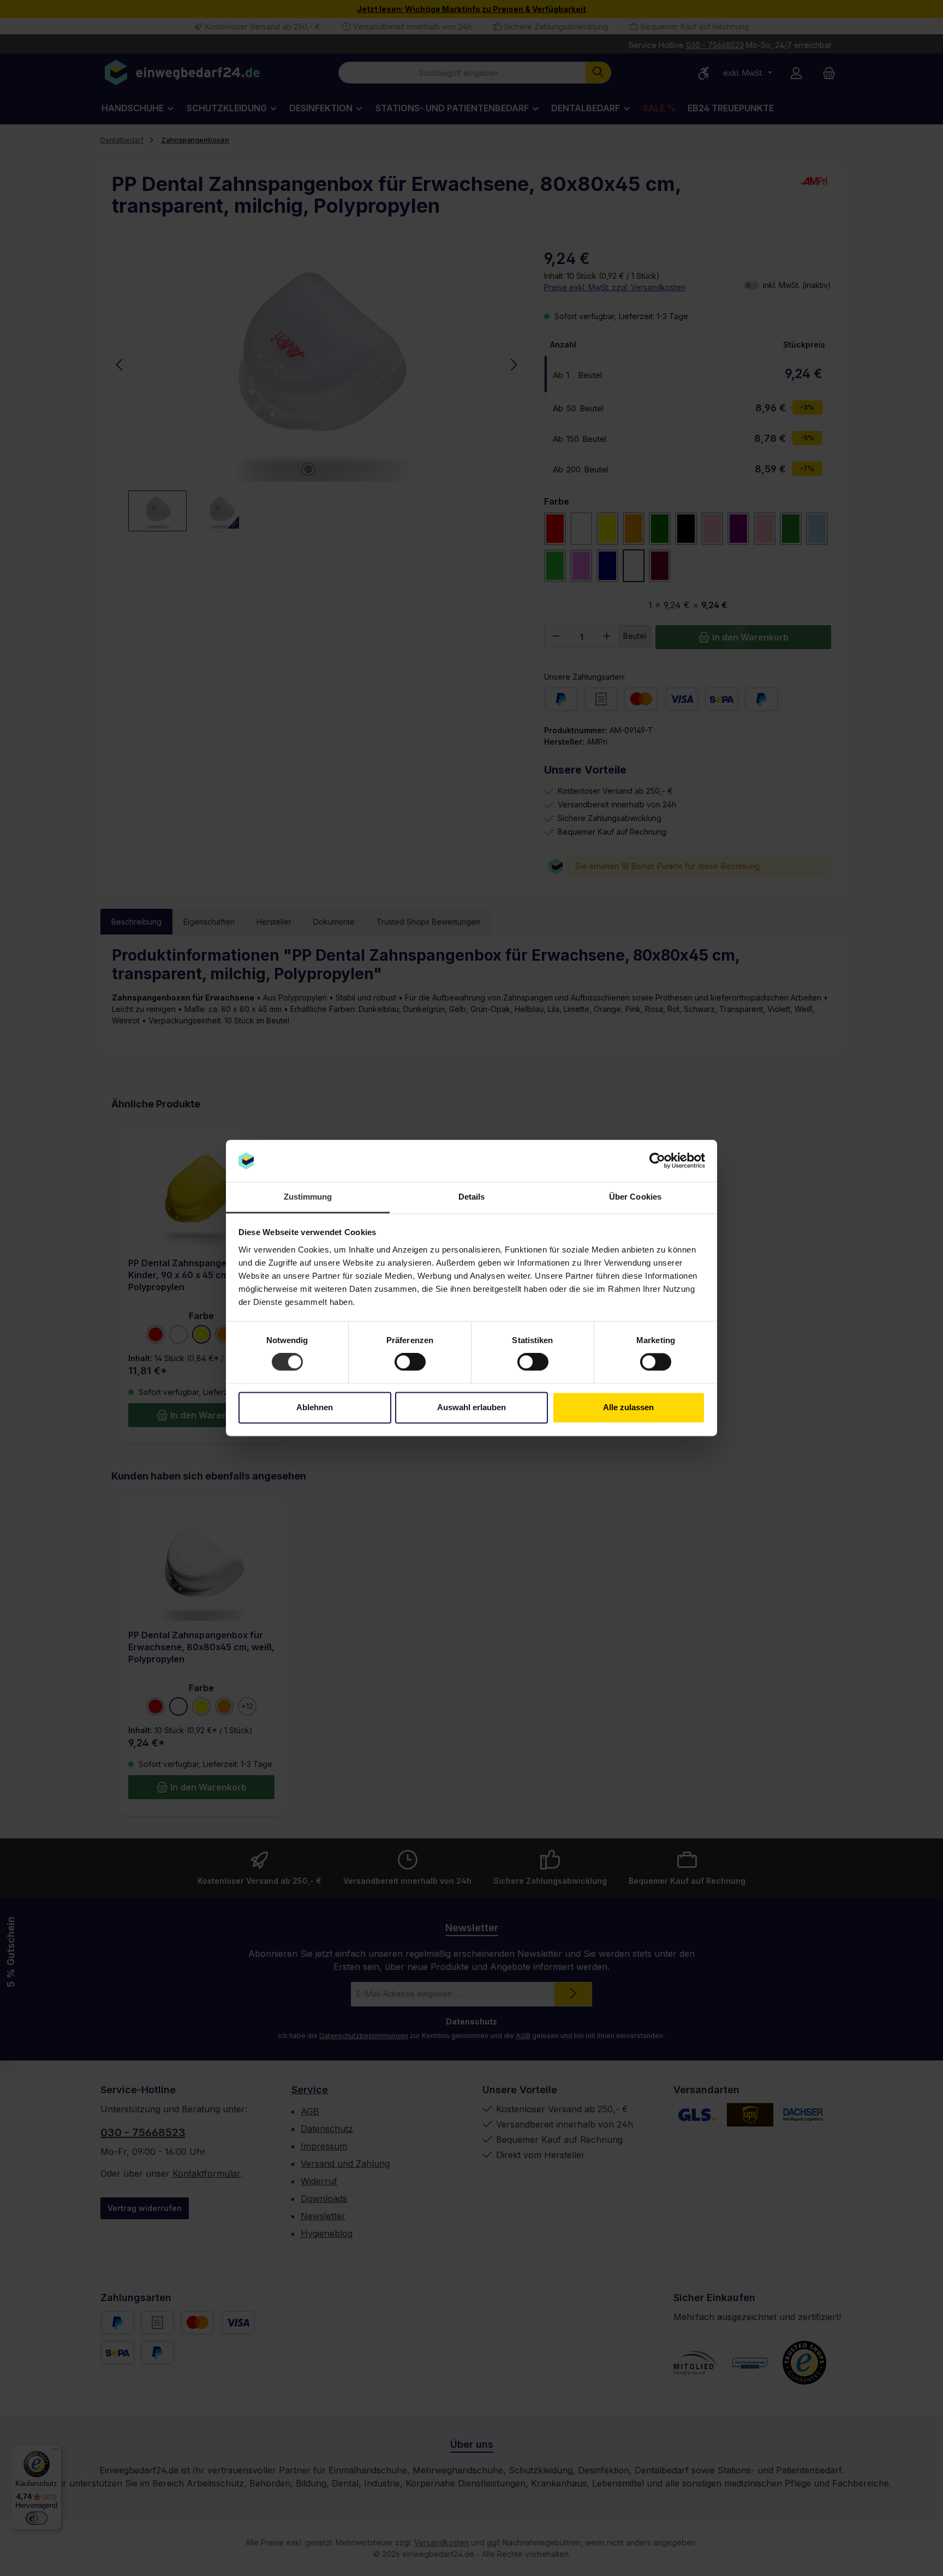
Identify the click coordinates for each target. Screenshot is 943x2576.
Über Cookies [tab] (635, 1197)
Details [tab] (472, 1197)
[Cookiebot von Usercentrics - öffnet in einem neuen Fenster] (657, 1161)
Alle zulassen (628, 1407)
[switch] (410, 1362)
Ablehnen (315, 1407)
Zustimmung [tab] (308, 1197)
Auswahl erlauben (471, 1407)
